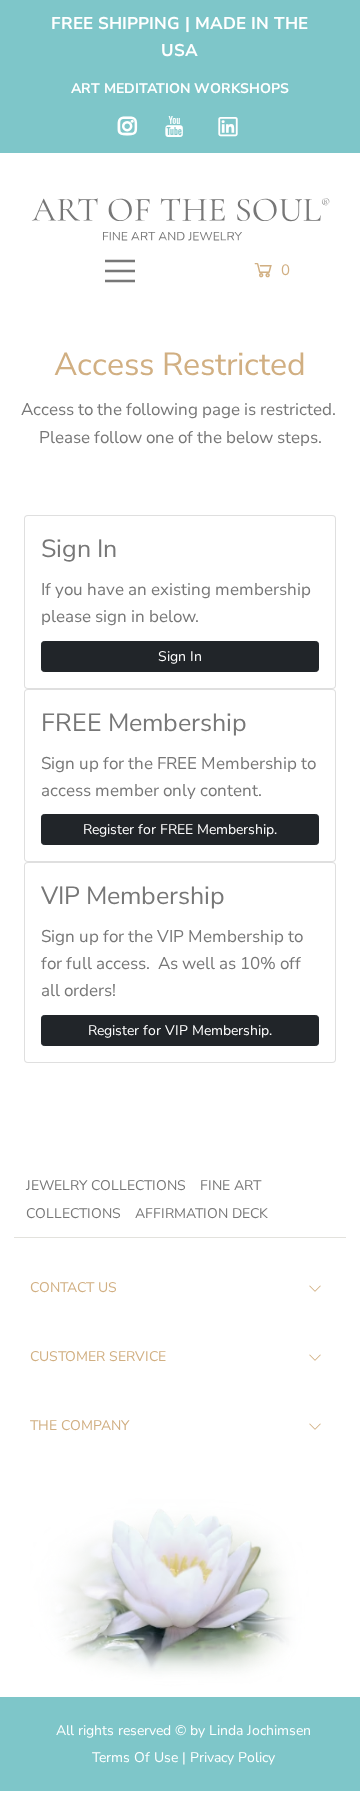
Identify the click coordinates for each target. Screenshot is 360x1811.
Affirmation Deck (201, 1213)
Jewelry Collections (106, 1185)
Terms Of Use (137, 1757)
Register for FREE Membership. (180, 829)
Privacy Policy (232, 1757)
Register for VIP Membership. (180, 1030)
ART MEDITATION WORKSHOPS (180, 88)
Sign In (180, 656)
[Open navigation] (120, 271)
